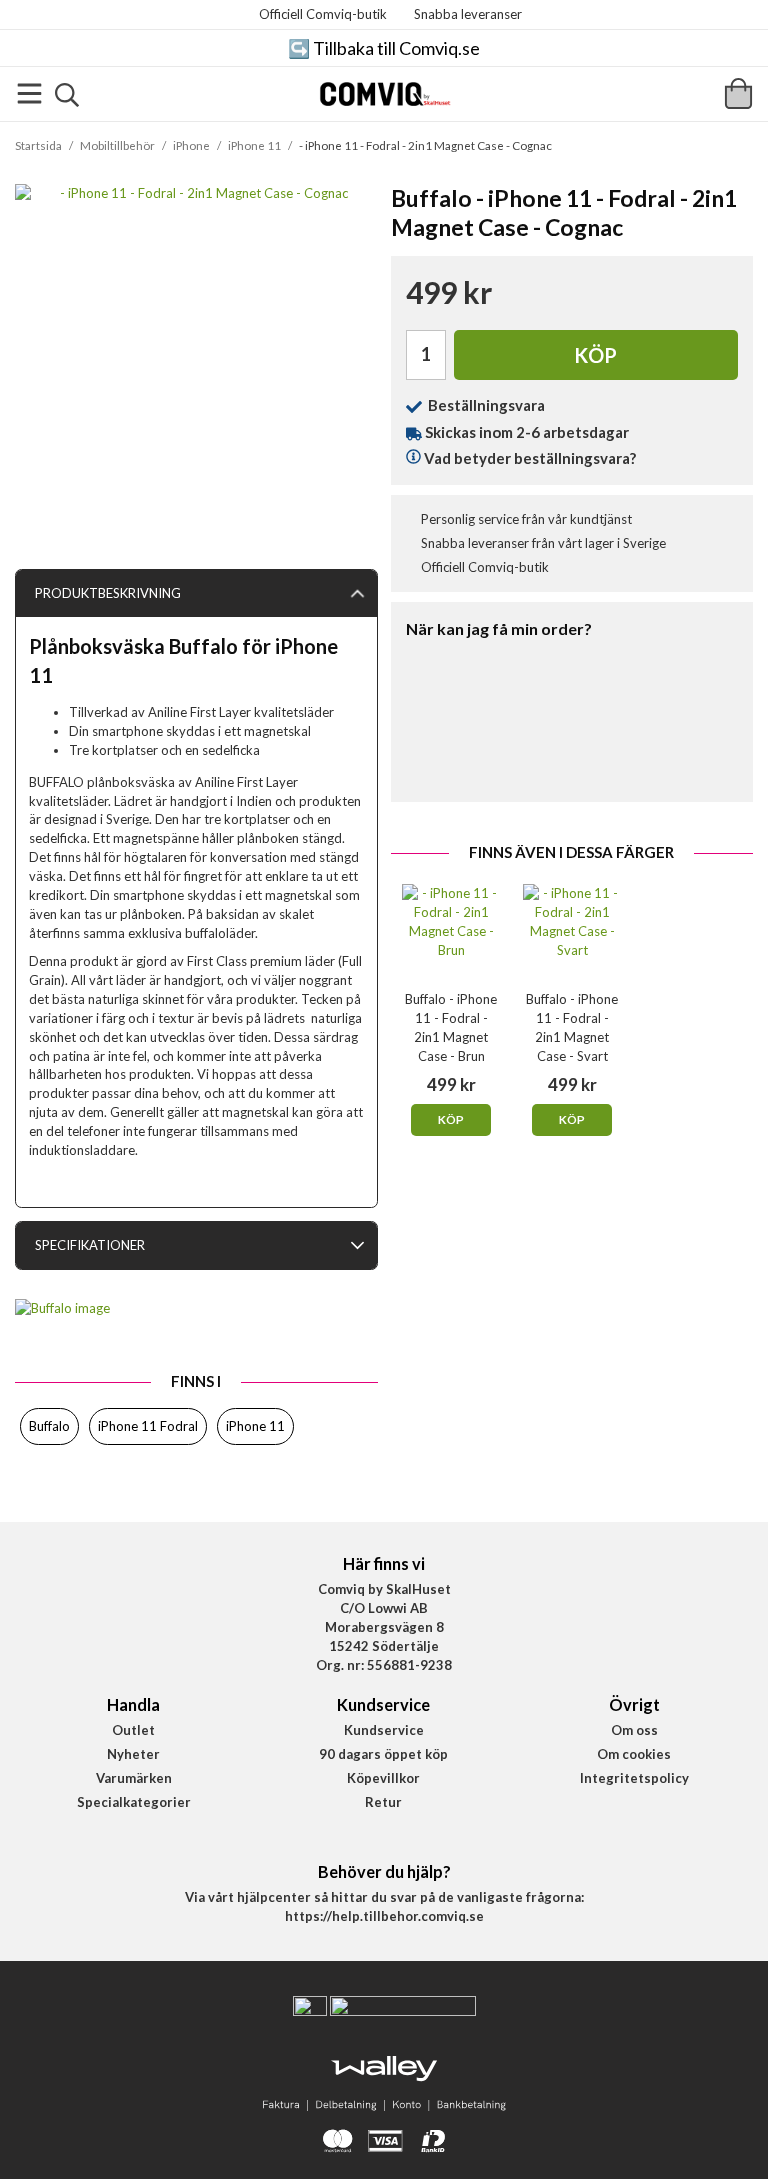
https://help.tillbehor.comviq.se (384, 1916)
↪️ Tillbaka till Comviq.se (384, 48)
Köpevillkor (383, 1778)
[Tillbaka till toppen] (27, 2151)
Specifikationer (90, 1245)
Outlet (133, 1730)
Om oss (634, 1730)
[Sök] (67, 95)
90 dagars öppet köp (383, 1754)
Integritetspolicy (634, 1778)
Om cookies (634, 1754)
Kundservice (384, 1730)
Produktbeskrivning (108, 593)
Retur (383, 1802)
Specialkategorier (134, 1802)
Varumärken (134, 1778)
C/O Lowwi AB (384, 1608)
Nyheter (133, 1754)
